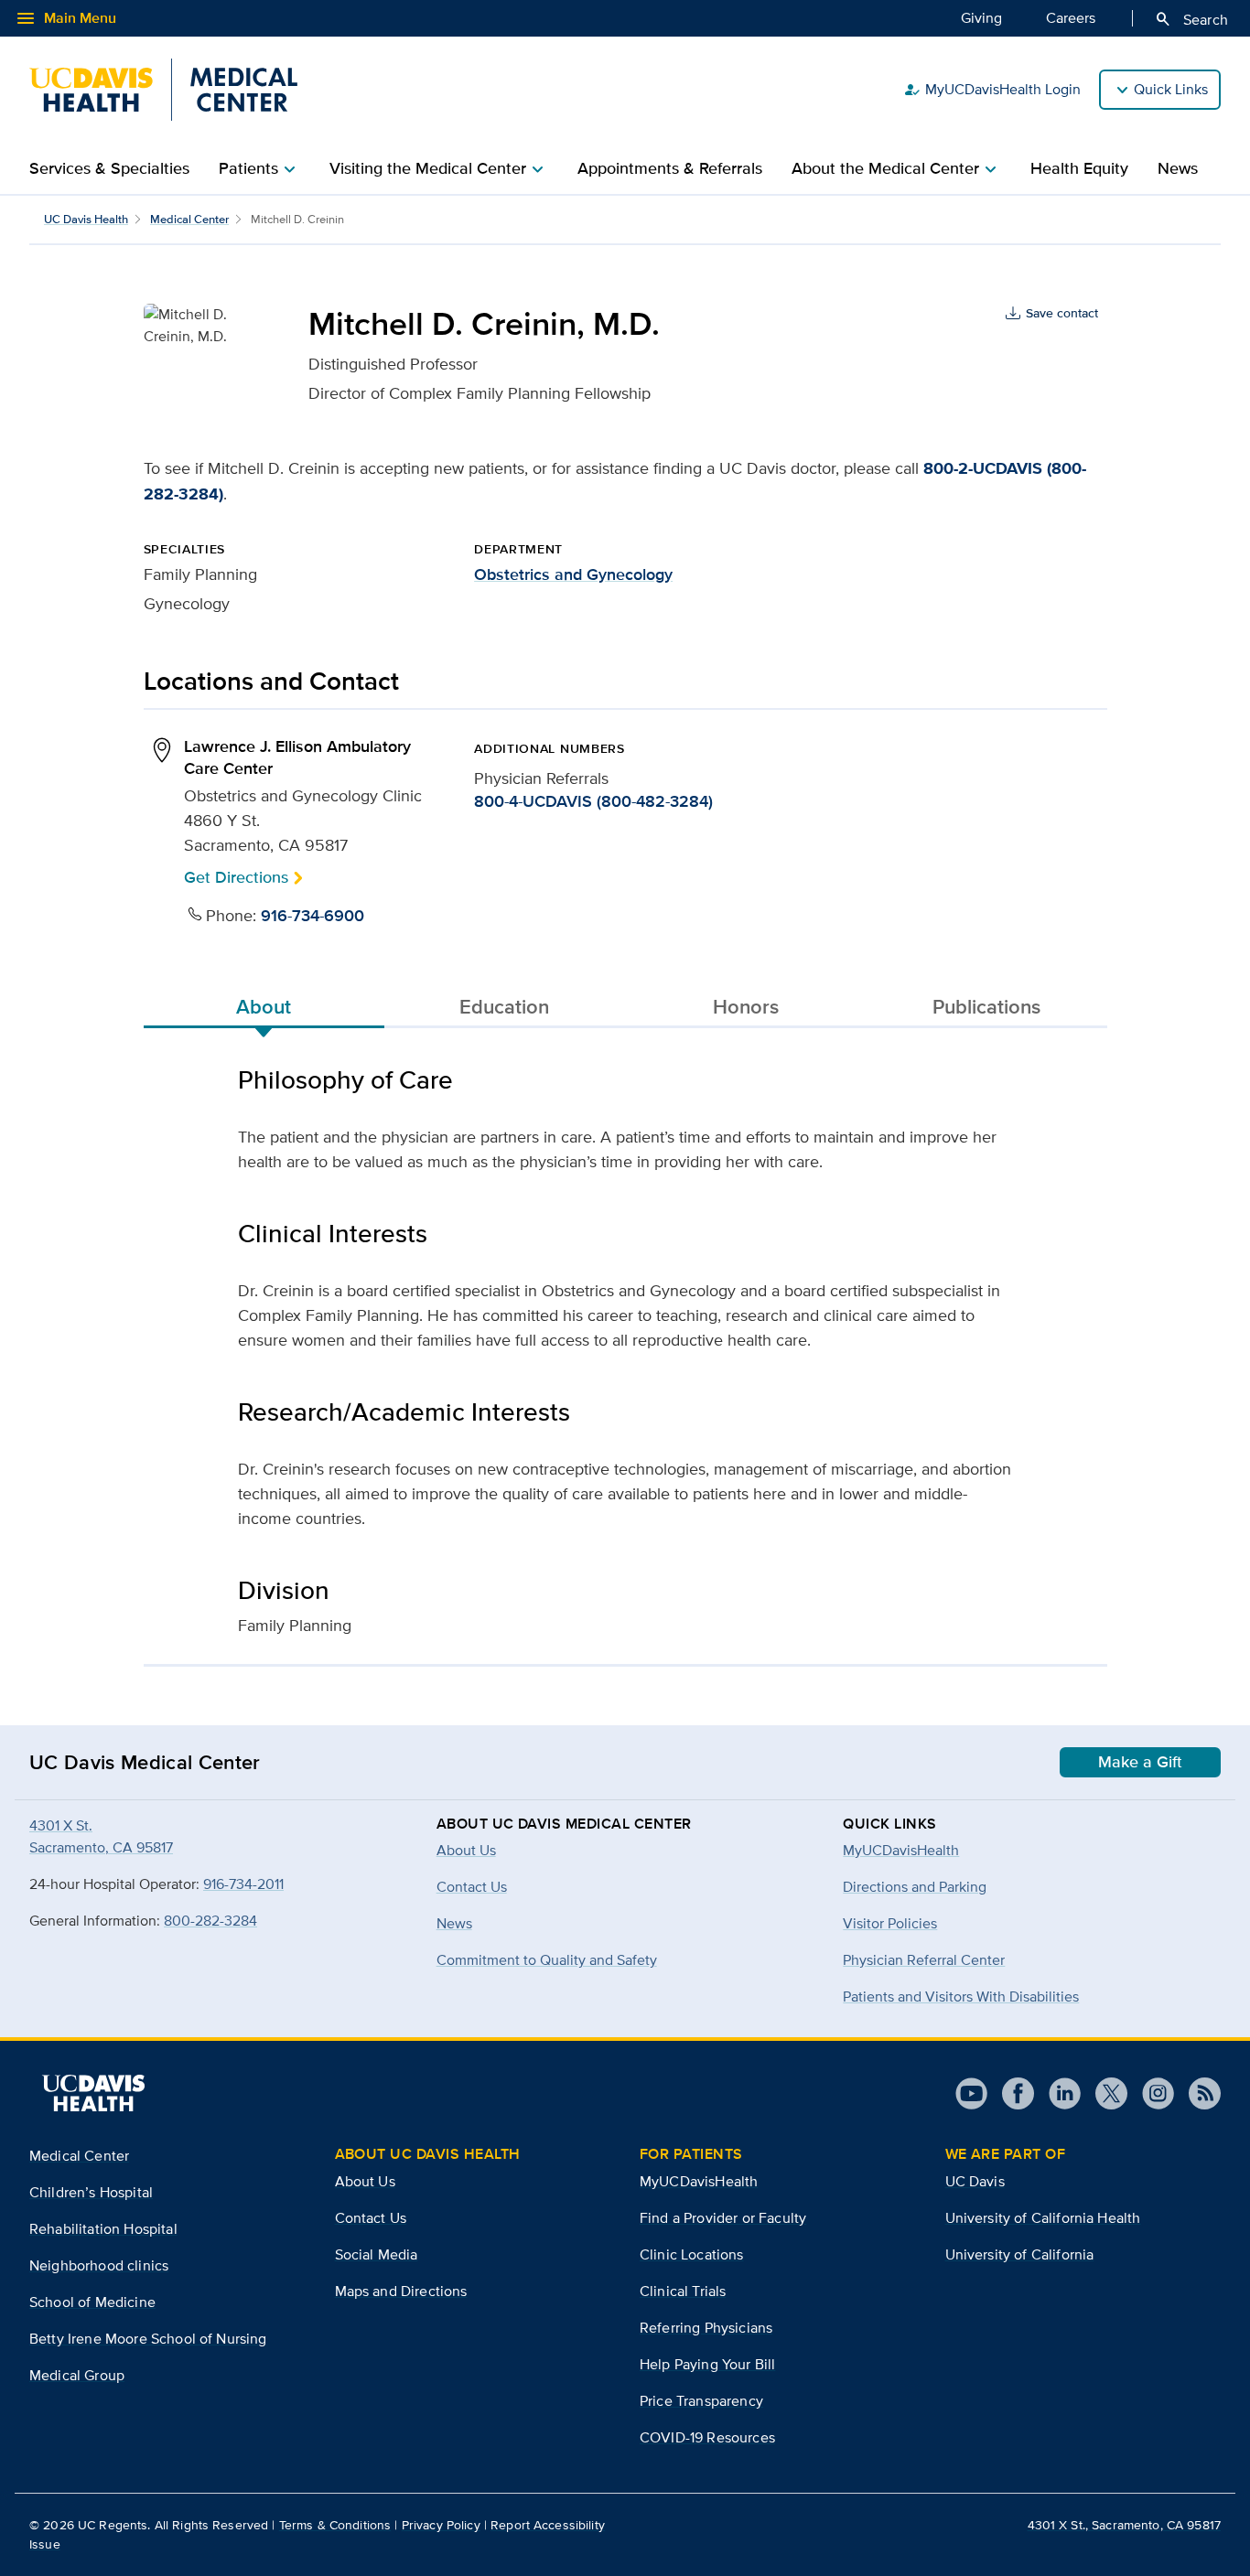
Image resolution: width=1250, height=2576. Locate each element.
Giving (981, 18)
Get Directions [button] (236, 877)
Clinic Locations (692, 2254)
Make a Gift (1140, 1762)
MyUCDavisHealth (901, 1850)
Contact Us (371, 2218)
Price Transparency (701, 2401)
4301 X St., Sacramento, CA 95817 (1124, 2525)
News (1178, 168)
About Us (365, 2181)
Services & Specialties (109, 168)
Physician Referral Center (924, 1960)
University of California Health (1043, 2218)
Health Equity (1079, 168)
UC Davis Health (86, 219)
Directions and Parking (915, 1887)
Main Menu (65, 18)
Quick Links (1171, 89)
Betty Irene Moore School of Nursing (148, 2339)
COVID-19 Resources (707, 2437)
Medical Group (77, 2375)
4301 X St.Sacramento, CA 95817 (101, 1836)
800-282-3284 (210, 1921)
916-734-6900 (312, 916)
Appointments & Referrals (670, 168)
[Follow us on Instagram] (1151, 2093)
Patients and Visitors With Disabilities (961, 1996)
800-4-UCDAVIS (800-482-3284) (593, 801)
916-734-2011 (243, 1884)
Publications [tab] (986, 1006)
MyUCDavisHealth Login (992, 90)
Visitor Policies (890, 1923)
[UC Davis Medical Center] (163, 90)
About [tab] (264, 1006)
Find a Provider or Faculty (723, 2218)
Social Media (377, 2254)
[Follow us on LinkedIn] (1057, 2093)
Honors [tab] (746, 1006)
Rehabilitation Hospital (103, 2229)
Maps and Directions (401, 2291)
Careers (1071, 18)
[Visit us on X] (1104, 2093)
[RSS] (1197, 2093)
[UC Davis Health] (93, 2093)
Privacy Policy (441, 2525)
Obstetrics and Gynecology (573, 574)
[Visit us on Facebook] (1011, 2093)
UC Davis (975, 2181)
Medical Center (189, 219)
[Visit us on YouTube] (971, 2093)
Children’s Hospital (91, 2192)
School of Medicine (92, 2302)
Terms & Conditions (335, 2525)
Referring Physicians (706, 2328)
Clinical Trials (683, 2291)
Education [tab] (504, 1006)
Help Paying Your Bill (707, 2364)
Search (1191, 19)
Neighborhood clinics (99, 2265)
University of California (1020, 2254)
